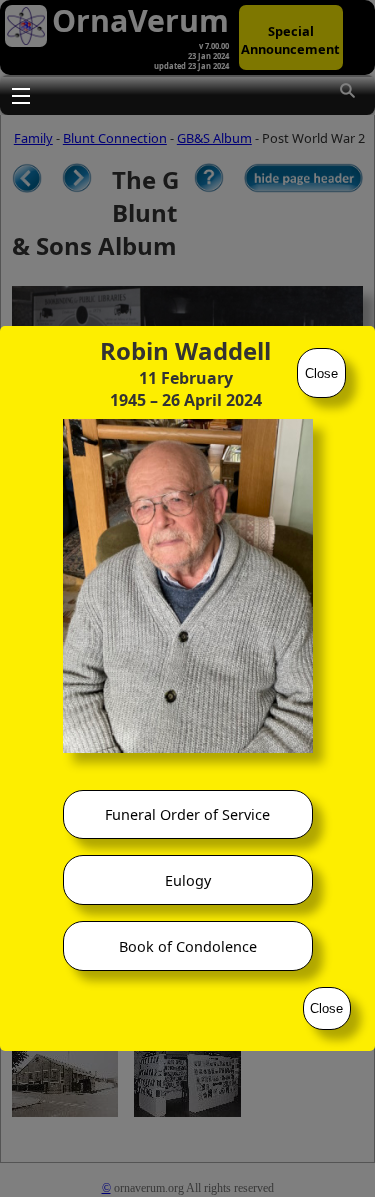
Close (321, 373)
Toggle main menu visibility (20, 95)
